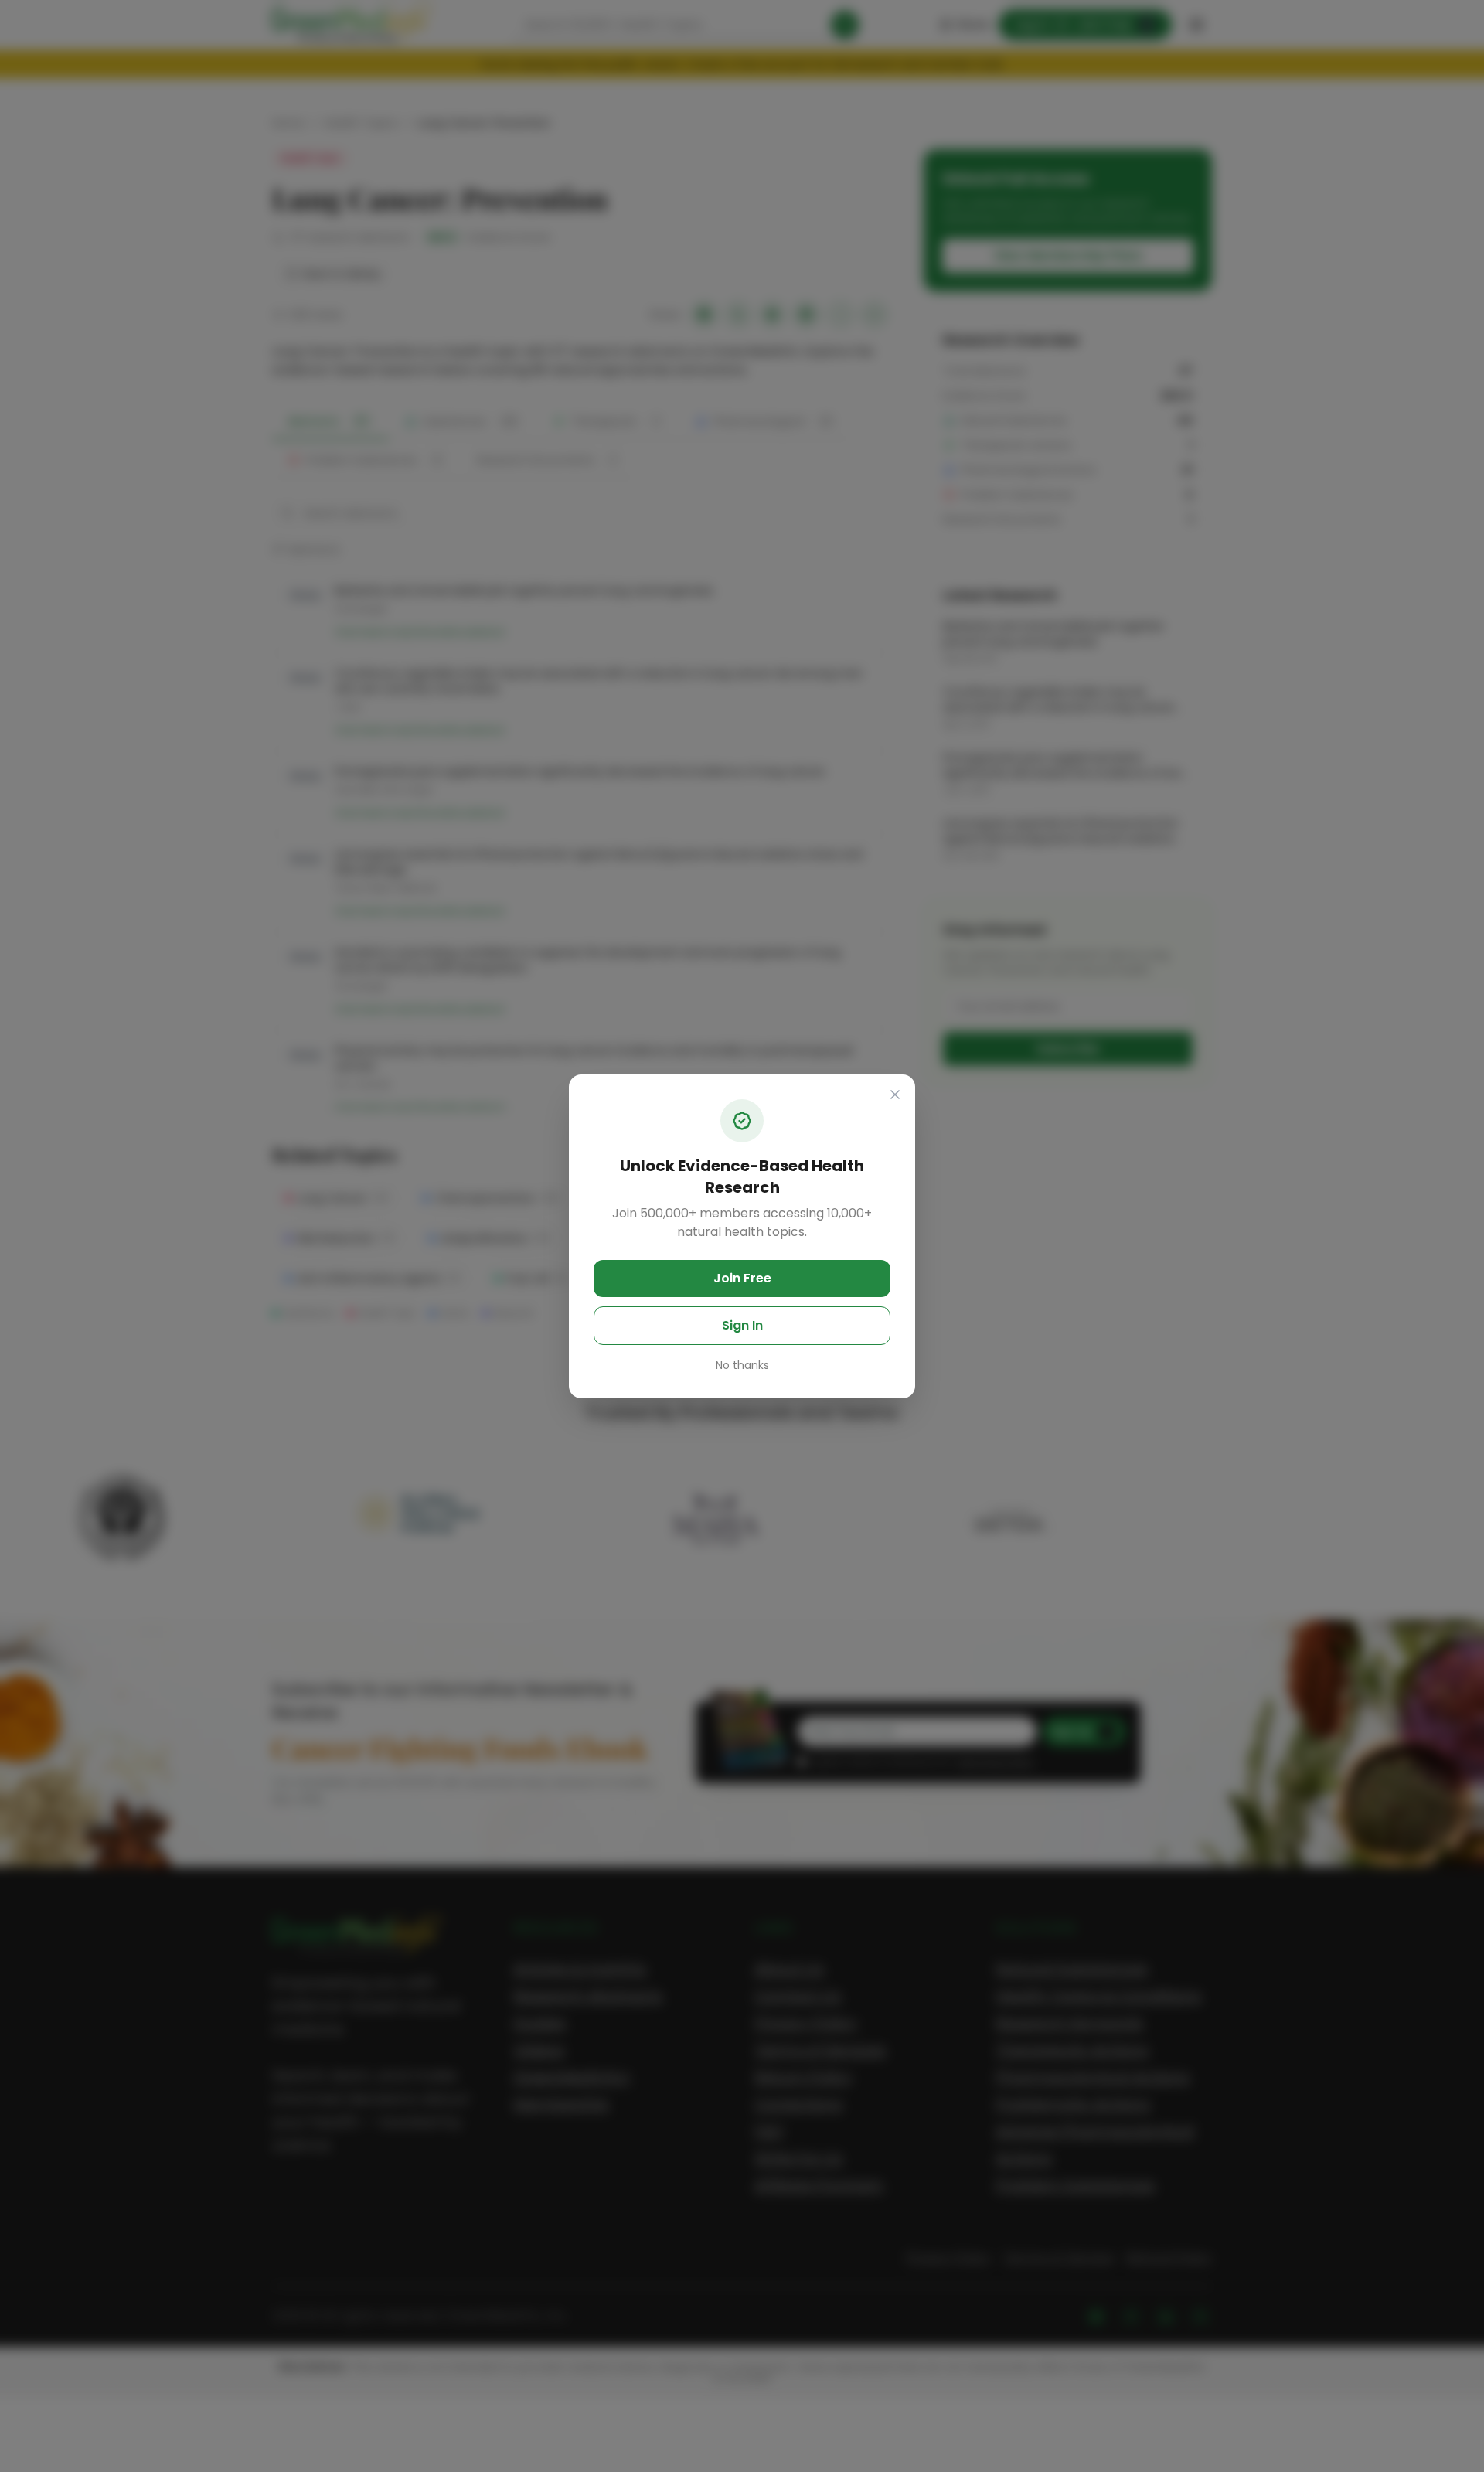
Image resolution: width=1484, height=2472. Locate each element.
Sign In (742, 1325)
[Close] (895, 1095)
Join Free (742, 1278)
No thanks (742, 1365)
